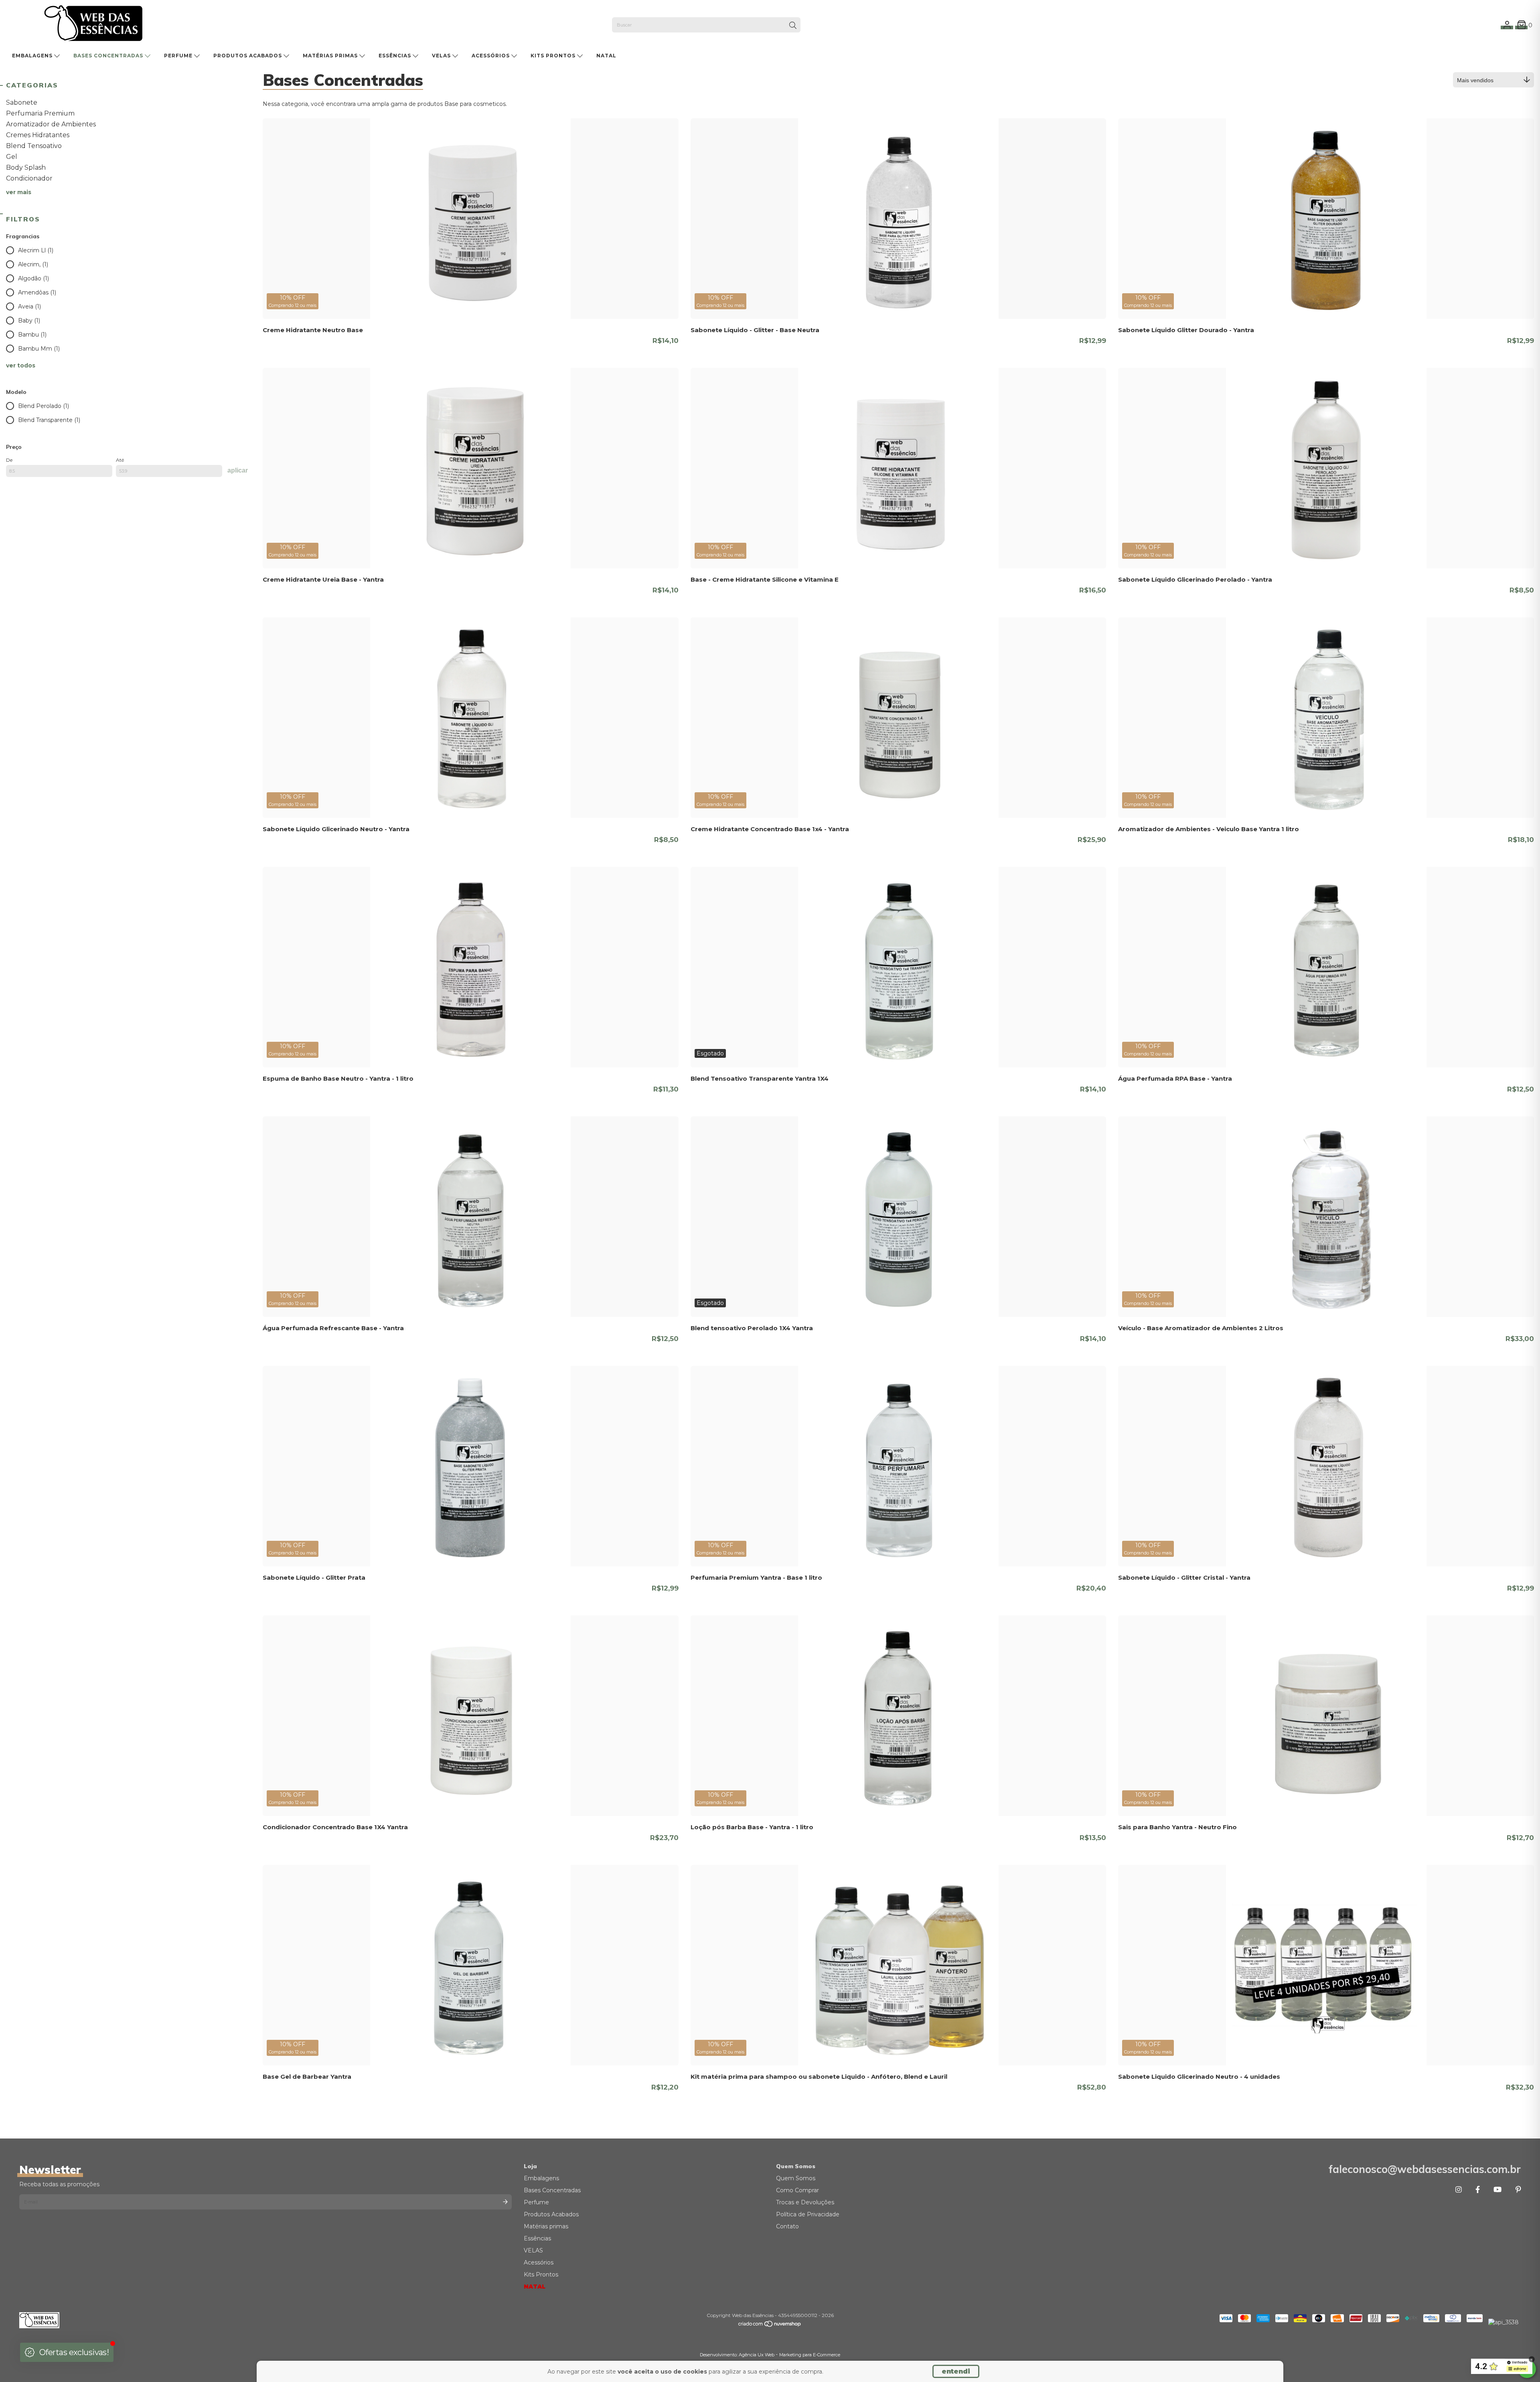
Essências (396, 56)
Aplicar (238, 470)
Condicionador (29, 178)
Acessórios (491, 56)
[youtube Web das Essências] (1497, 2190)
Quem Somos (796, 2178)
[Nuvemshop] (770, 2326)
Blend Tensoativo (34, 146)
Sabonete (22, 102)
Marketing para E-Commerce (810, 2355)
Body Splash (26, 167)
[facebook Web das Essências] (1478, 2190)
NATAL (606, 56)
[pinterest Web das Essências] (1518, 2190)
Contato (787, 2226)
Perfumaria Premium (40, 113)
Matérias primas (331, 56)
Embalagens (33, 56)
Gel (12, 157)
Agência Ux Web (757, 2355)
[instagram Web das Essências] (1459, 2190)
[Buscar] (793, 26)
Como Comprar (797, 2190)
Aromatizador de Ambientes (51, 124)
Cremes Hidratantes (38, 135)
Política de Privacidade (808, 2214)
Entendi (956, 2371)
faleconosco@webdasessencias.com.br (1425, 2169)
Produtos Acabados (248, 56)
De (9, 460)
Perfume (179, 56)
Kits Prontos (554, 56)
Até (120, 460)
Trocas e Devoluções (805, 2202)
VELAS (442, 56)
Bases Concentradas (109, 56)
